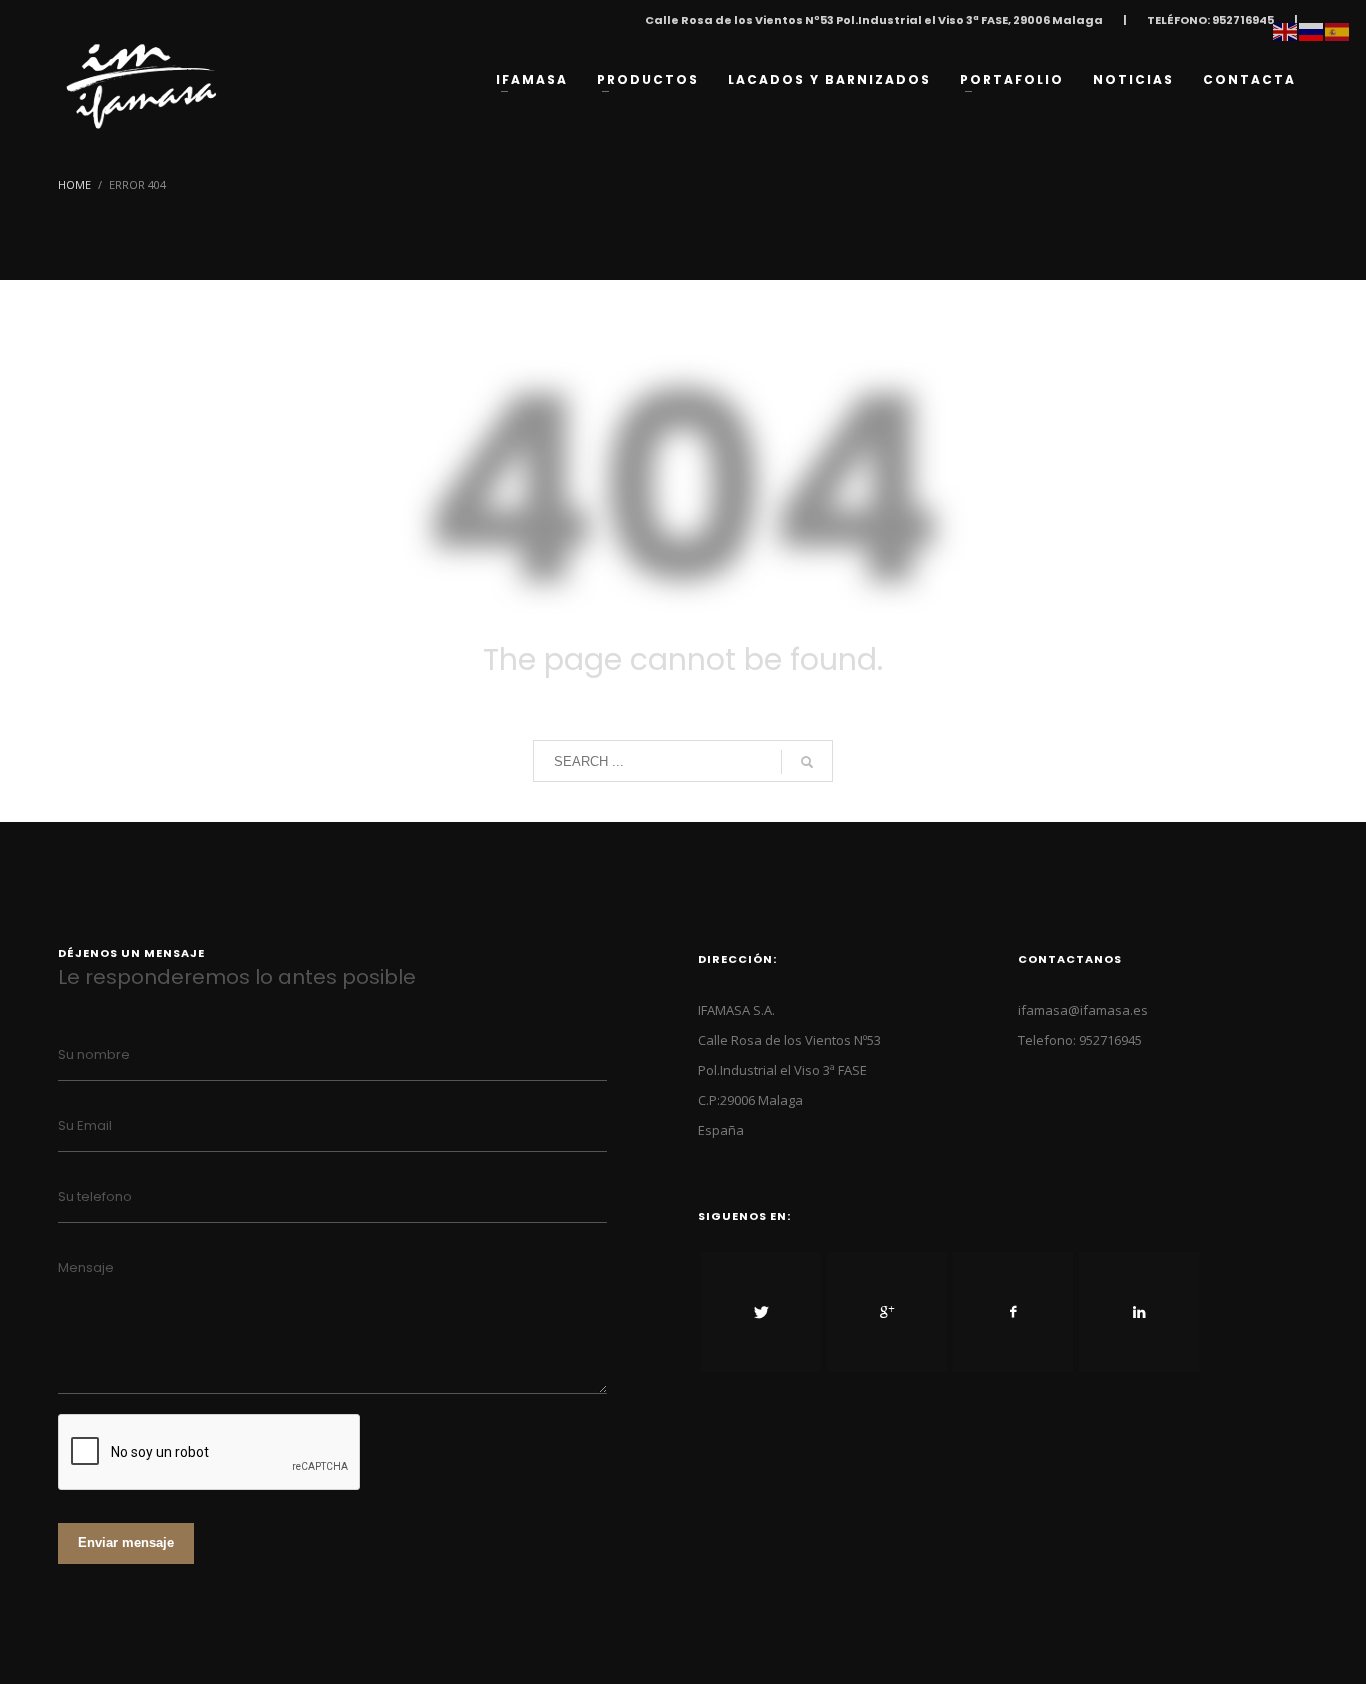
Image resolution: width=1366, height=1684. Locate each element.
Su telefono (95, 1196)
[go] (807, 762)
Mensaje (86, 1267)
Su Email (85, 1125)
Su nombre (94, 1054)
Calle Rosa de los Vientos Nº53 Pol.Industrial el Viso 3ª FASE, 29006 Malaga (874, 20)
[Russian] (1312, 30)
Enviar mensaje (126, 1542)
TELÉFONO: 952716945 (1210, 20)
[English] (1286, 30)
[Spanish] (1338, 30)
